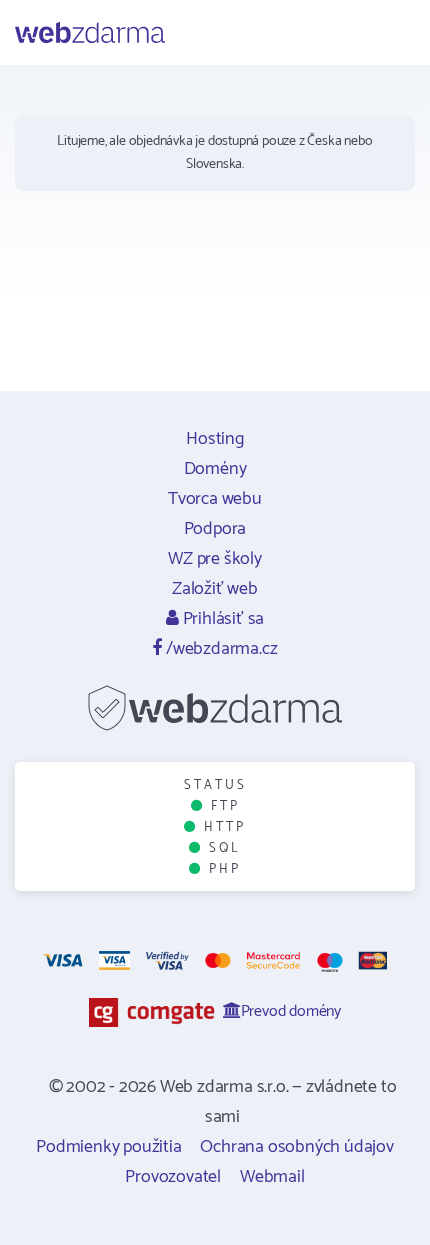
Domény (215, 469)
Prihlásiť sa (221, 619)
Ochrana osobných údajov (296, 1147)
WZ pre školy (215, 559)
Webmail (272, 1177)
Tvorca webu (215, 499)
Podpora (215, 529)
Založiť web (215, 589)
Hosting (215, 439)
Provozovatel (173, 1177)
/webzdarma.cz (219, 649)
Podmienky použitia (108, 1147)
